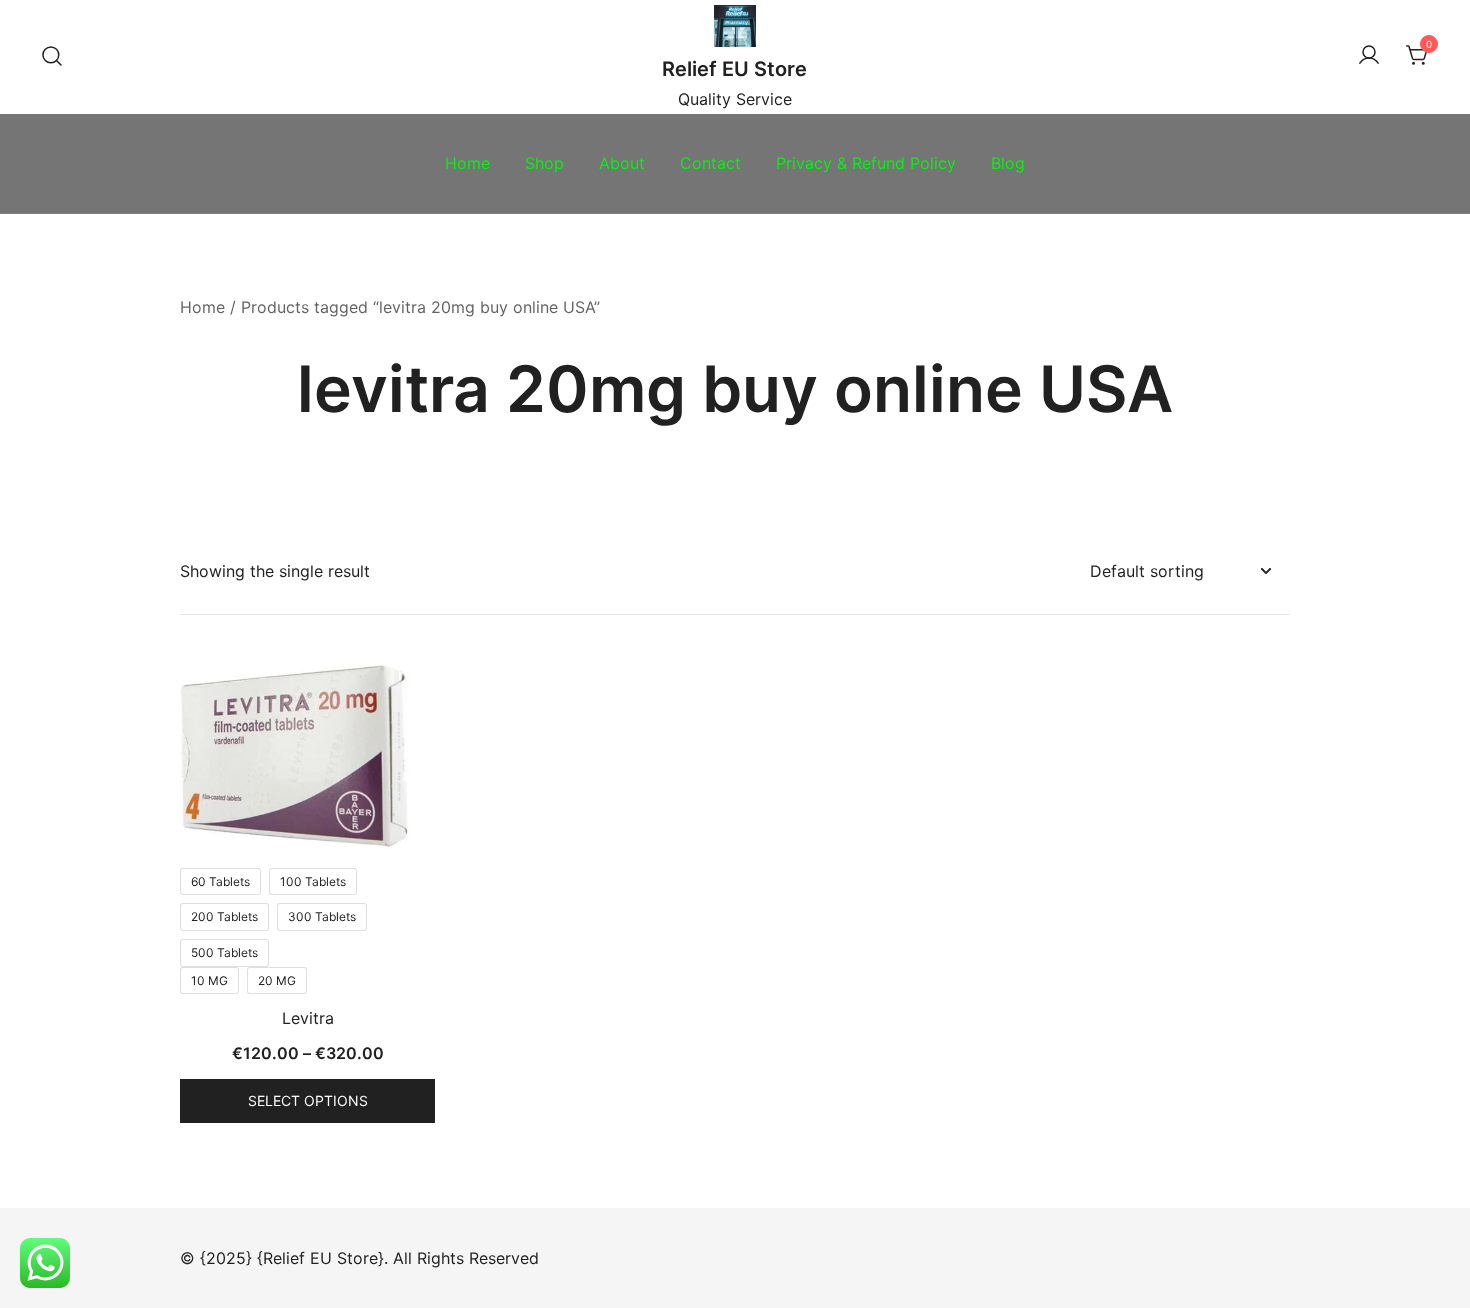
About (622, 163)
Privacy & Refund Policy (866, 163)
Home (467, 163)
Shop (544, 163)
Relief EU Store (734, 69)
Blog (1008, 163)
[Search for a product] (52, 57)
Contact (710, 163)
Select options (308, 1100)
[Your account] (1369, 56)
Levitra (308, 1018)
